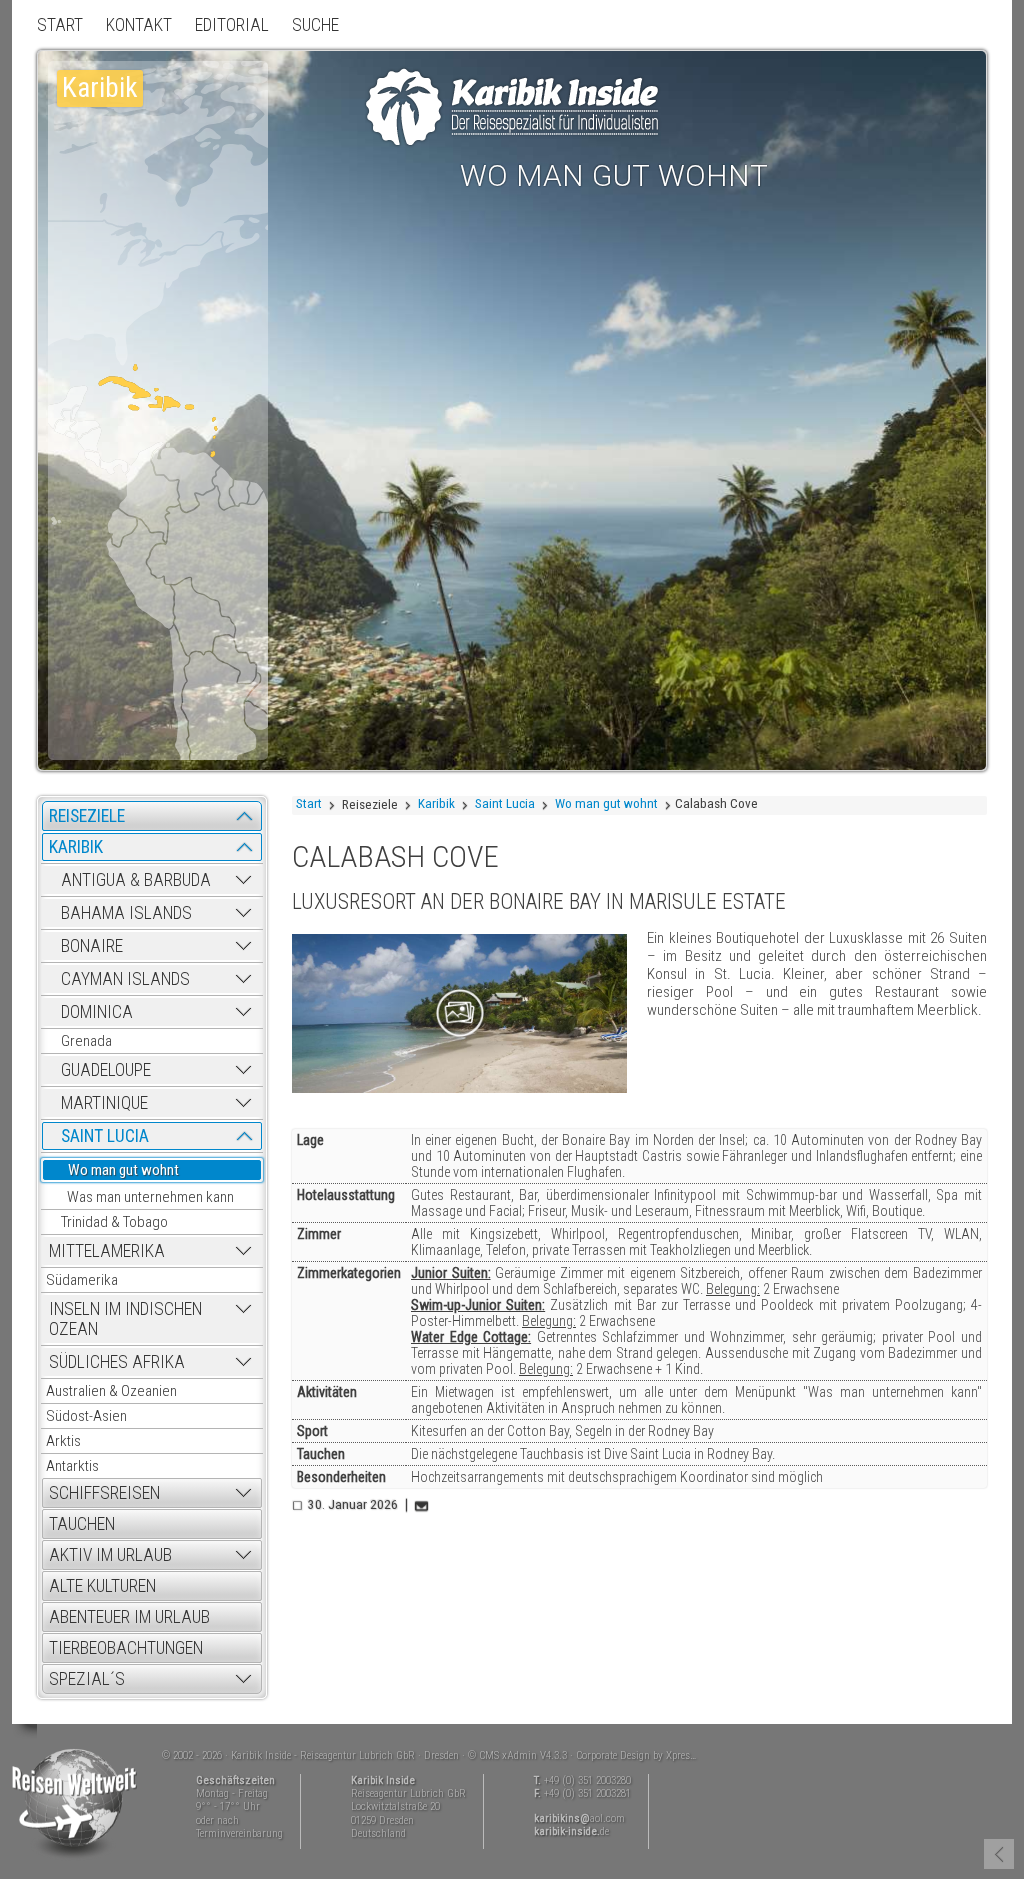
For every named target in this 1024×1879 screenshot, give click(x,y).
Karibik (436, 803)
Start (309, 803)
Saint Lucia (505, 803)
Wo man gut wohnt (606, 803)
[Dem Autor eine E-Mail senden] (422, 1505)
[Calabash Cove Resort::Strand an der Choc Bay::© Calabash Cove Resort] (459, 1013)
